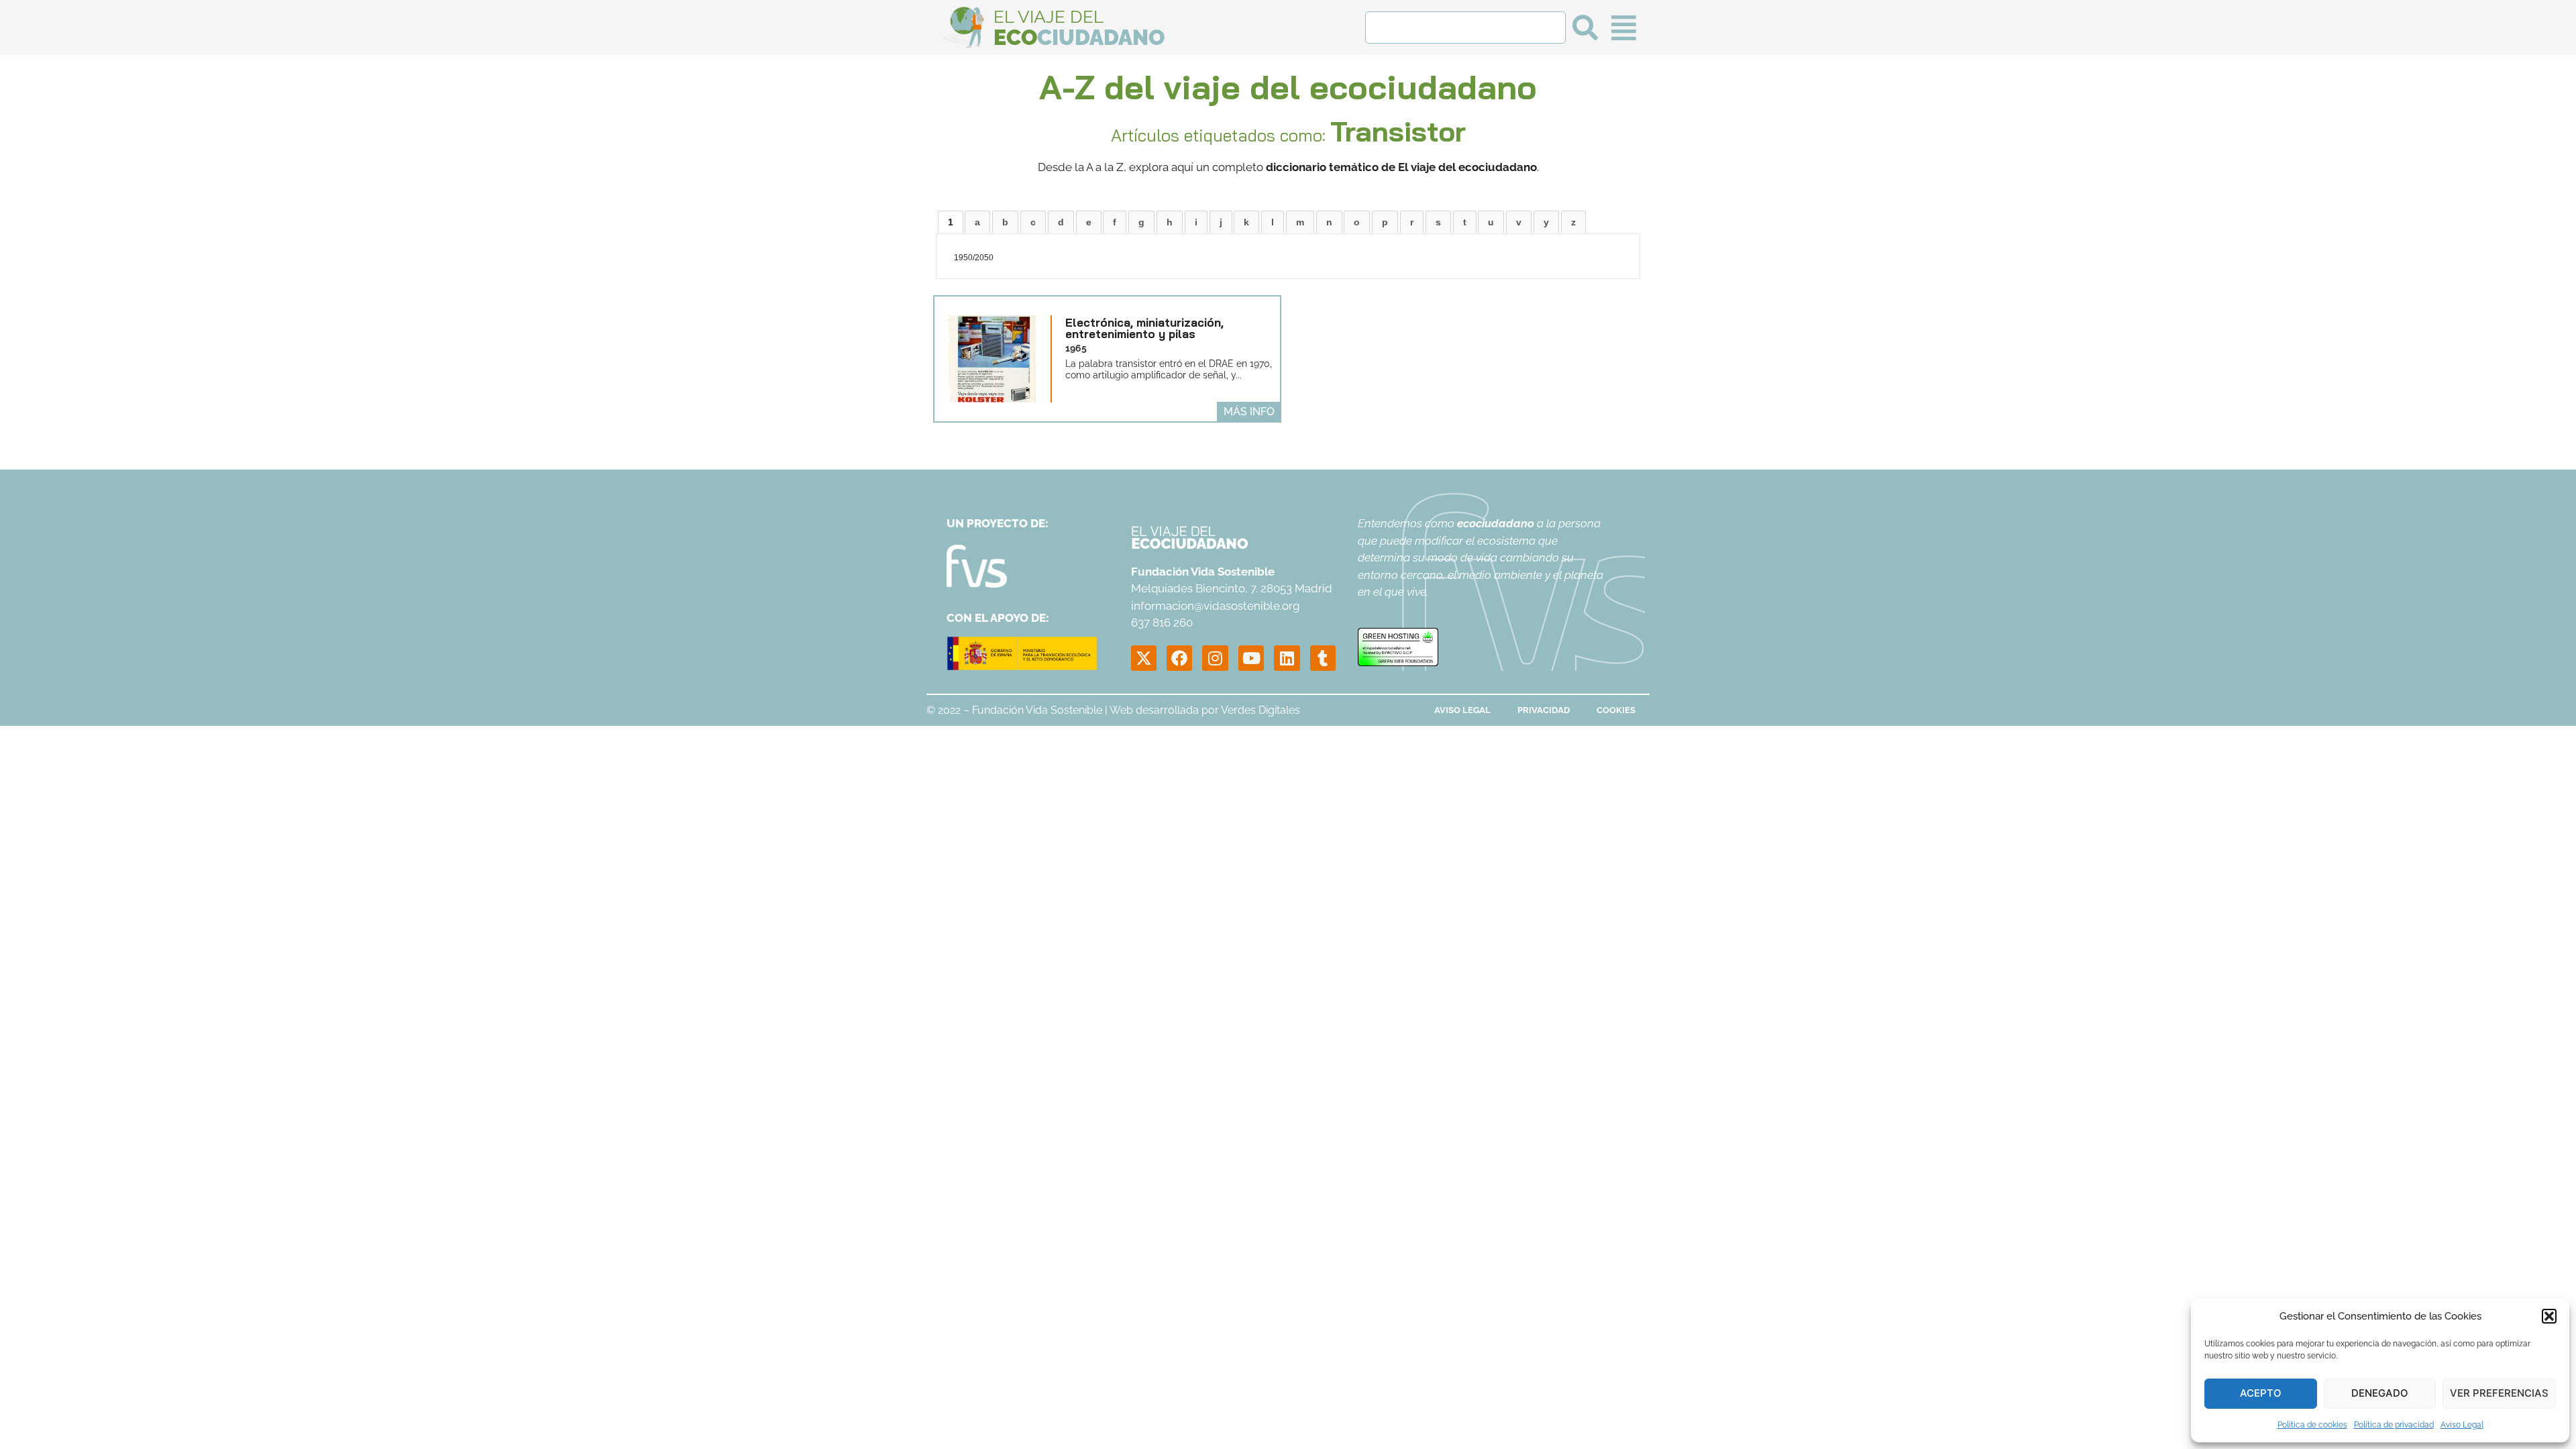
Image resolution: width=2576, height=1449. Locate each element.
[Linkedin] (1287, 658)
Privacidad (1544, 710)
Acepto (2261, 1393)
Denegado (2380, 1393)
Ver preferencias (2499, 1393)
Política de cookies (2312, 1425)
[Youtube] (1251, 658)
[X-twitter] (1144, 658)
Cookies (1616, 710)
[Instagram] (1215, 658)
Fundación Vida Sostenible (1037, 710)
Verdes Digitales (1260, 710)
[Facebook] (1179, 658)
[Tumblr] (1323, 658)
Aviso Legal (2462, 1425)
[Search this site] (1465, 28)
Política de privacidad (2394, 1425)
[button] (2549, 1316)
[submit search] (1585, 28)
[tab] (951, 222)
